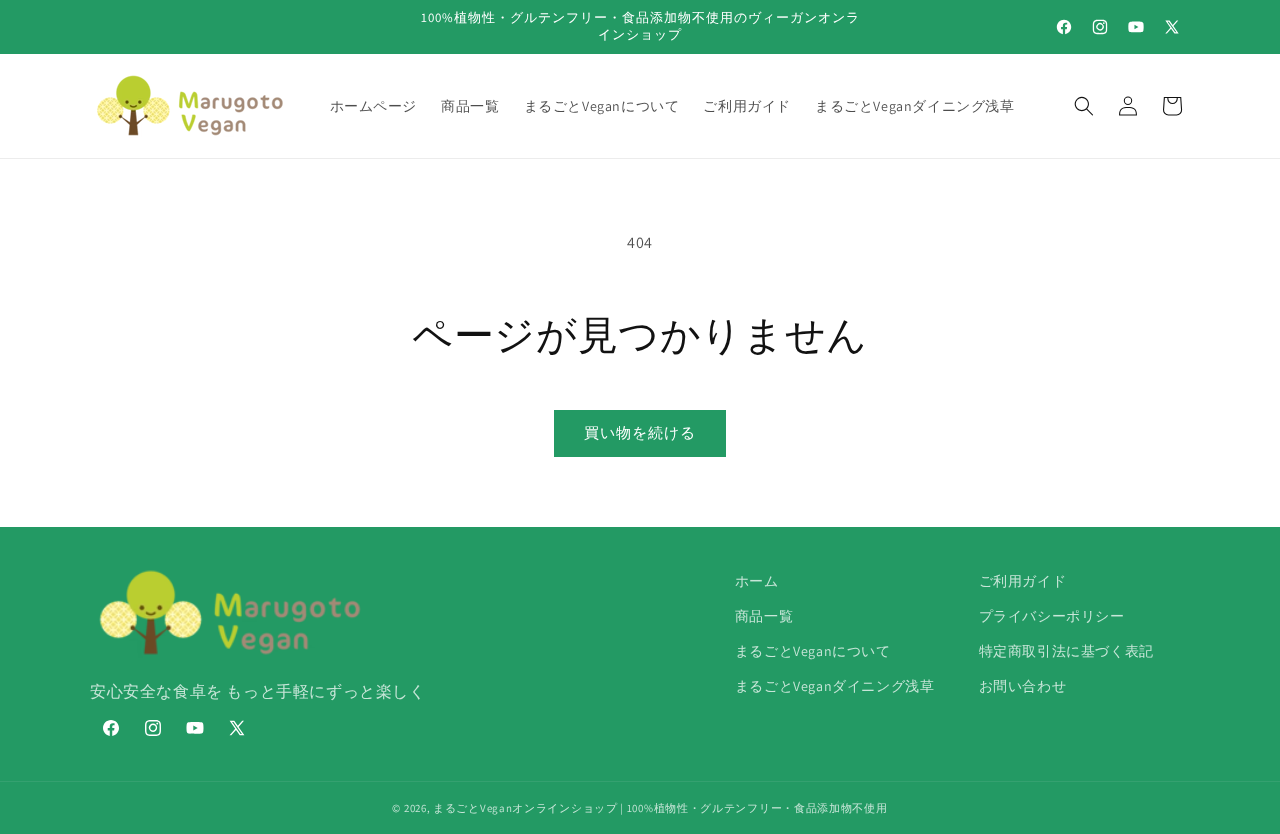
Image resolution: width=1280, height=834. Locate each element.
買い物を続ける (640, 432)
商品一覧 (764, 616)
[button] (1084, 106)
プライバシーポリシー (1052, 616)
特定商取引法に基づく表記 (1066, 651)
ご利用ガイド (1023, 581)
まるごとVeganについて (813, 651)
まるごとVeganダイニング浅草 (835, 686)
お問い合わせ (1023, 686)
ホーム (757, 581)
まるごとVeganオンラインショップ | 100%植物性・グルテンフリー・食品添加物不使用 (660, 808)
